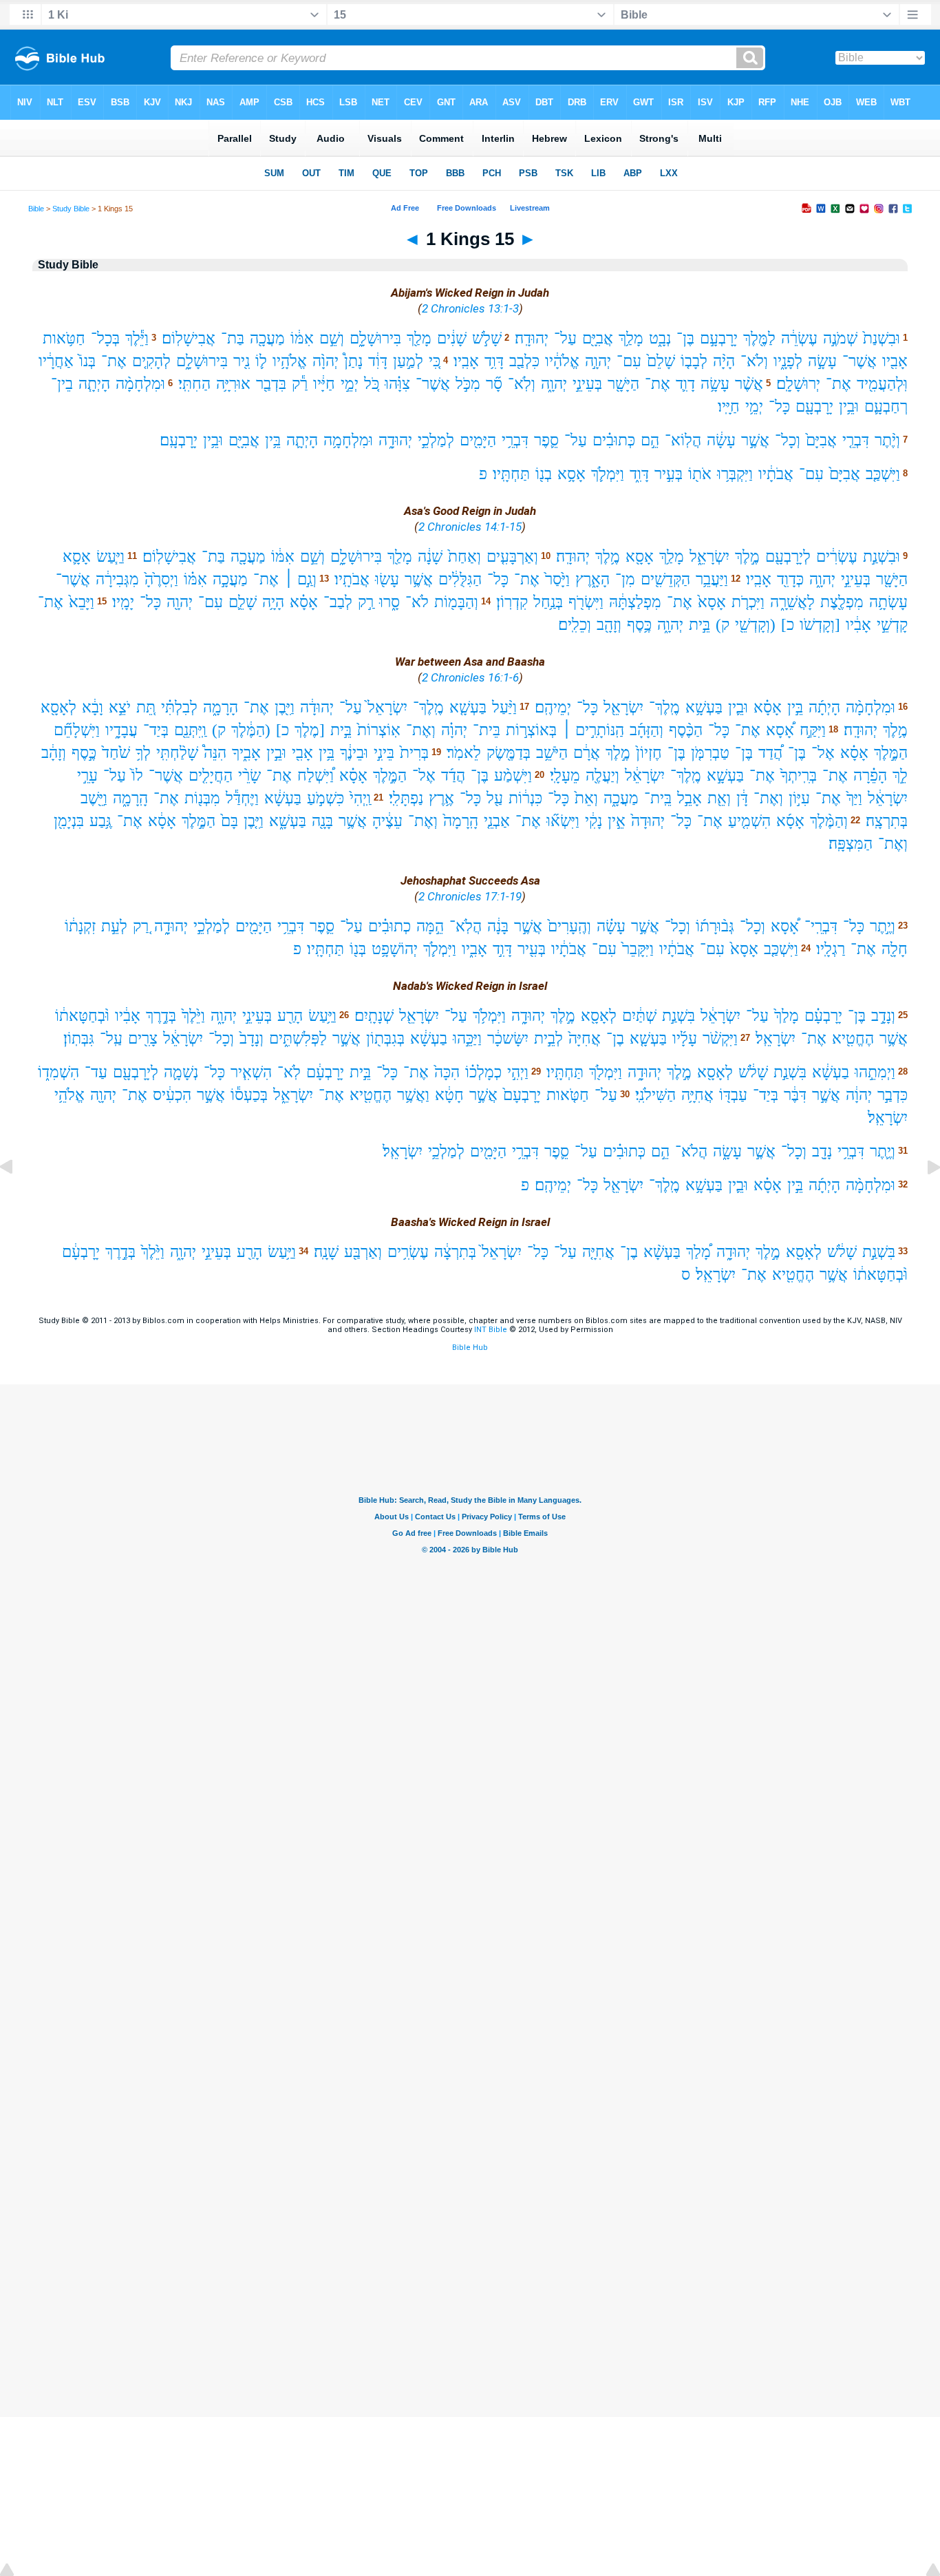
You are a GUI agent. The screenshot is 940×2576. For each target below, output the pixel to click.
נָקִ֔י (594, 821)
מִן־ (625, 579)
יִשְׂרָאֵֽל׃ (776, 1038)
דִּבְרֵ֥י (515, 440)
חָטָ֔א (449, 1095)
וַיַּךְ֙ (854, 798)
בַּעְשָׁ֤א (468, 707)
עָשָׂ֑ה (727, 1151)
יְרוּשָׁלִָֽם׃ (798, 384)
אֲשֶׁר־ (859, 361)
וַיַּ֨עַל (504, 707)
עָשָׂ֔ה (721, 440)
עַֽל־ (111, 1038)
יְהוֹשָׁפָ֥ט (395, 949)
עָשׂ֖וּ (387, 579)
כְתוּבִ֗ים (389, 926)
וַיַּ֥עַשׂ (322, 1016)
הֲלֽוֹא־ (683, 440)
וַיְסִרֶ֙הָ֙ (161, 579)
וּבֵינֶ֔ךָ (354, 753)
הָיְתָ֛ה (302, 440)
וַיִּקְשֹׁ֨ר (720, 1038)
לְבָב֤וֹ (694, 361)
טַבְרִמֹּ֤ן (710, 753)
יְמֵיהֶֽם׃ (553, 707)
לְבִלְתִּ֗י (179, 707)
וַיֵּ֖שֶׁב (94, 798)
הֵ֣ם (650, 440)
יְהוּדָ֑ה (395, 440)
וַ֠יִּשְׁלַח (316, 775)
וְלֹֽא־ (522, 384)
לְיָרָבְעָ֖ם (788, 557)
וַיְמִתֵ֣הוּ (875, 1072)
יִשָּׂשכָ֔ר (508, 1038)
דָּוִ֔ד (378, 361)
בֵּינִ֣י (384, 753)
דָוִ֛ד (685, 384)
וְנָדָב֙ (252, 1038)
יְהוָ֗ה (454, 730)
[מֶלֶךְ (310, 730)
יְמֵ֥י (754, 407)
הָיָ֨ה (724, 361)
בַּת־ (233, 338)
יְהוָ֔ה (859, 1095)
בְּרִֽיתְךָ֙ (799, 775)
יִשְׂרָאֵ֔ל (645, 775)
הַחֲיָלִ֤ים (211, 775)
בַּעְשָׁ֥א (704, 707)
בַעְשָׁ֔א (429, 1038)
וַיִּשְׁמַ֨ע (513, 775)
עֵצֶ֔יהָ (387, 821)
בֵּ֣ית (699, 625)
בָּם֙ (229, 821)
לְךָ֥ (143, 753)
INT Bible (491, 1330)
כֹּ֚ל (372, 384)
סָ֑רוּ (389, 602)
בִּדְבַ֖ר (271, 384)
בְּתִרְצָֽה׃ (887, 821)
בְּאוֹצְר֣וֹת (531, 730)
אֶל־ (823, 753)
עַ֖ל (495, 798)
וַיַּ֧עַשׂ (110, 557)
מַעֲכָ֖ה (267, 338)
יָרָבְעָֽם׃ (179, 440)
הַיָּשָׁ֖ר (623, 384)
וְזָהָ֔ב (54, 753)
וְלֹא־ (754, 361)
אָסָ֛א (77, 557)
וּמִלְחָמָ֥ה (348, 440)
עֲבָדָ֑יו (121, 730)
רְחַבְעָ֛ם (886, 407)
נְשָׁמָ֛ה (181, 1072)
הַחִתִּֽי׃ (194, 384)
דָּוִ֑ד (639, 474)
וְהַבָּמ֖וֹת (456, 602)
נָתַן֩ (353, 361)
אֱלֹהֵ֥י (70, 1095)
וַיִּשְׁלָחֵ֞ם (77, 730)
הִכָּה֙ (447, 1072)
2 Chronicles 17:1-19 (470, 896)
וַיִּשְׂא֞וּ (563, 821)
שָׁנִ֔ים (452, 338)
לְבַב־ (338, 602)
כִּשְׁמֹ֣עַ (325, 798)
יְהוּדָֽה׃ (532, 338)
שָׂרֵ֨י (249, 775)
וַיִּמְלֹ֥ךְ (489, 1016)
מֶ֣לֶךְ (747, 557)
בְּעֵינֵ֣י (587, 384)
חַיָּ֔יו (324, 384)
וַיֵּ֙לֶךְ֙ (193, 1016)
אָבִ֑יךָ (246, 753)
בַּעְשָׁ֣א (725, 775)
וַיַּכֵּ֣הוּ (467, 1038)
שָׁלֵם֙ (661, 361)
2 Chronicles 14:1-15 (470, 527)
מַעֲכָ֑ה (621, 798)
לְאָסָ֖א (58, 707)
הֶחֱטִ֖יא (853, 1038)
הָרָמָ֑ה (221, 707)
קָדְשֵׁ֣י (892, 625)
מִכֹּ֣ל (468, 384)
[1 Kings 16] (923, 1198)
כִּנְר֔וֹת (525, 798)
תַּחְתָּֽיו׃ (511, 474)
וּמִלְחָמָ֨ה (140, 384)
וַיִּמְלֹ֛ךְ (608, 474)
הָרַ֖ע (290, 1016)
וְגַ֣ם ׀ (300, 579)
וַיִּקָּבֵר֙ (638, 949)
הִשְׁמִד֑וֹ (58, 1072)
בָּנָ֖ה (322, 821)
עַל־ (565, 338)
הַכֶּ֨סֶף (686, 730)
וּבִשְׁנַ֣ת (882, 557)
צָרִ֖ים (143, 1038)
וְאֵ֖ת (719, 798)
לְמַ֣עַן (408, 361)
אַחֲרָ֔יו (56, 361)
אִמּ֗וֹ (195, 579)
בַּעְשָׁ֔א (283, 798)
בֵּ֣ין (795, 707)
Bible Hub (470, 1348)
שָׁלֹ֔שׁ (753, 1072)
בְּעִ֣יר (669, 474)
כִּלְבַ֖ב (524, 361)
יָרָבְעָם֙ (522, 1095)
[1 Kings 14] (17, 1198)
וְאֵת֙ (586, 798)
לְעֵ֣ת (114, 926)
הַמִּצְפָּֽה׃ (851, 844)
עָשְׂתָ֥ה (888, 602)
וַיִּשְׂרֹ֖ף (586, 602)
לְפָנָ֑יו (788, 361)
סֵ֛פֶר (546, 440)
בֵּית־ (487, 730)
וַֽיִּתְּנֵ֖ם (190, 730)
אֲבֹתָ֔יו (776, 474)
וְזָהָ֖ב (609, 625)
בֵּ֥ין (273, 440)
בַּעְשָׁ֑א (288, 821)
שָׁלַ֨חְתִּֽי (177, 753)
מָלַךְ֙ (787, 1016)
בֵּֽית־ (658, 798)
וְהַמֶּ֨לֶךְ (829, 821)
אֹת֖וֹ (700, 474)
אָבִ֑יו (474, 949)
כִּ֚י (435, 361)
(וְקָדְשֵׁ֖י (755, 625)
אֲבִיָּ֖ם (598, 338)
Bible (36, 209)
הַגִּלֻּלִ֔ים (460, 579)
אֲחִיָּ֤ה (598, 1252)
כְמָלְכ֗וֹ (483, 1072)
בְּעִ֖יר (532, 949)
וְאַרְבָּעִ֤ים (512, 557)
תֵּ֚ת (146, 707)
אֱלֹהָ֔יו (562, 361)
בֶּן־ (685, 338)
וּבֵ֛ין (738, 707)
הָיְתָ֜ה (824, 707)
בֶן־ (615, 1038)
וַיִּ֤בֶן (254, 821)
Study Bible (71, 209)
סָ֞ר (494, 384)
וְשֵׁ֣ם (332, 338)
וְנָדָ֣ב (883, 1016)
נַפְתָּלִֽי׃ (406, 798)
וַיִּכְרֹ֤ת (748, 602)
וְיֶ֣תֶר (883, 926)
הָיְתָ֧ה (94, 384)
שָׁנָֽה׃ (326, 1252)
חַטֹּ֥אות (64, 338)
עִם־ (629, 361)
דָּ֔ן (742, 798)
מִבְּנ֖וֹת (202, 798)
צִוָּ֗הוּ (397, 384)
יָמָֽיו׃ (123, 602)
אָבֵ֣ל (690, 798)
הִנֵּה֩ (215, 753)
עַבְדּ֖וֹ (733, 1095)
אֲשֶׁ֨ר (749, 384)
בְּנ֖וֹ (358, 949)
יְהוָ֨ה (325, 361)
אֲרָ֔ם (587, 753)
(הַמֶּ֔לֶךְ (251, 730)
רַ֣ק (366, 602)
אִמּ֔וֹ (302, 338)
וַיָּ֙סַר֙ (557, 579)
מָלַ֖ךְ (419, 338)
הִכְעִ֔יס (172, 1095)
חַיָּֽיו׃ (729, 407)
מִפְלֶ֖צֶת (842, 602)
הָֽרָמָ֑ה (130, 798)
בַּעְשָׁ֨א (662, 1252)
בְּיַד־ (156, 730)
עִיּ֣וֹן (799, 798)
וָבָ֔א (93, 707)
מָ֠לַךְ (698, 1252)
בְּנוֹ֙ (87, 361)
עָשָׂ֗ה (611, 926)
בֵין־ (62, 384)
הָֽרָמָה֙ (461, 821)
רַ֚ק (141, 926)
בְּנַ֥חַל (548, 602)
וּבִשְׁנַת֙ (882, 338)
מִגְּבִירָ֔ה (117, 579)
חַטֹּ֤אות (568, 1095)
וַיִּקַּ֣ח (813, 730)
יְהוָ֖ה (180, 602)
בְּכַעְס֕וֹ (249, 1095)
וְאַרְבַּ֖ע (363, 1252)
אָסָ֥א (572, 474)
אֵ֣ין (617, 821)
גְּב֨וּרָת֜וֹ (715, 926)
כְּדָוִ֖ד (790, 579)
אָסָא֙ (712, 602)
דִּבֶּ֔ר (795, 1095)
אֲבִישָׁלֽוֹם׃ (189, 338)
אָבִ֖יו (895, 361)
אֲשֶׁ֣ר (755, 440)
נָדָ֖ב (822, 1151)
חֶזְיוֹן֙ (649, 753)
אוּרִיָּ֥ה (233, 384)
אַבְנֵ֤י (497, 821)
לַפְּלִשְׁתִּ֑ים (298, 1038)
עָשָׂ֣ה (822, 361)
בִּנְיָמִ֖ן (69, 821)
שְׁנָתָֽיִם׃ (374, 1016)
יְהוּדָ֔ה (317, 707)
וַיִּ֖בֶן (285, 707)
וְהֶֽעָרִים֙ (569, 926)
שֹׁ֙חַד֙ (116, 753)
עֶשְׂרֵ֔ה (799, 338)
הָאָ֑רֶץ (592, 579)
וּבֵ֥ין (849, 407)
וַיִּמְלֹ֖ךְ (606, 1072)
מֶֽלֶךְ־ (664, 707)
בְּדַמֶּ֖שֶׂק (509, 753)
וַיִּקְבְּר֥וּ (735, 474)
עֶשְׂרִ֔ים (837, 557)
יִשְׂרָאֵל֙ (387, 707)
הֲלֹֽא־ (466, 926)
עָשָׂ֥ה (715, 384)
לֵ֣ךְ (900, 775)
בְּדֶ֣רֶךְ (161, 1016)
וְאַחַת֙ (464, 557)
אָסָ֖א (640, 557)
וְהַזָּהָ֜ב (647, 730)
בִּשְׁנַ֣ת (679, 1016)
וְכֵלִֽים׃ (575, 625)
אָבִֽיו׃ (466, 361)
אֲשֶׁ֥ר (419, 579)
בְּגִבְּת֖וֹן (385, 1038)
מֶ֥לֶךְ (608, 557)
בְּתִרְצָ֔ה (455, 1252)
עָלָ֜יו (685, 1038)
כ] (788, 625)
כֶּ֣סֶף (84, 753)
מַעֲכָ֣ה (230, 579)
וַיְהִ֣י (518, 1072)
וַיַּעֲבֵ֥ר (712, 579)
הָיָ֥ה (273, 602)
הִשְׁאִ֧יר (251, 1072)
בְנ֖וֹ (544, 474)
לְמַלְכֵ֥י (446, 1151)
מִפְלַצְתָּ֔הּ (635, 602)
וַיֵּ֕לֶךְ (137, 338)
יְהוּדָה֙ (648, 821)
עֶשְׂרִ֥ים (408, 1252)
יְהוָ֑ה (554, 384)
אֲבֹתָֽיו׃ (352, 579)
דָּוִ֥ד (494, 361)
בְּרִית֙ (414, 753)
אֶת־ (114, 361)
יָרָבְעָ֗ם (823, 1016)
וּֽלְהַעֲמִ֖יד (882, 384)
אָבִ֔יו (858, 625)
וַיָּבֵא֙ (82, 602)
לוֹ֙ (137, 775)
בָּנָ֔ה (498, 926)
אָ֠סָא (780, 730)
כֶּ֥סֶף (639, 625)
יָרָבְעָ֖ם (814, 407)
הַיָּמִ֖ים (478, 440)
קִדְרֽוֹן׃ (512, 602)
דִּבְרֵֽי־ (821, 926)
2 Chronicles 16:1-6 (470, 677)
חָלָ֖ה (895, 949)
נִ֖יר (242, 361)
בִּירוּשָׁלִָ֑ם (375, 338)
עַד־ (96, 1072)
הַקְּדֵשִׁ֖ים (665, 579)
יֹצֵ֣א (120, 707)
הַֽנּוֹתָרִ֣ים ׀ (593, 730)
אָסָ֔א (162, 821)
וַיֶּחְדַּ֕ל (242, 798)
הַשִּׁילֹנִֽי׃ (655, 1095)
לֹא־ (417, 602)
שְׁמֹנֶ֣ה (840, 338)
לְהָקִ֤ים (151, 361)
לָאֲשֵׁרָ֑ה (792, 602)
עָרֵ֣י (87, 775)
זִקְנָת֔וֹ (80, 926)
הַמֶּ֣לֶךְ (891, 753)
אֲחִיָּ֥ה (697, 1095)
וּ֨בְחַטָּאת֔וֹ (82, 1016)
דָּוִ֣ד (502, 949)
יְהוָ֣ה (598, 361)
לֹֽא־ (289, 1072)
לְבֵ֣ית (548, 1038)
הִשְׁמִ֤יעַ (749, 821)
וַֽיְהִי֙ (360, 798)
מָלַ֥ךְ (631, 338)
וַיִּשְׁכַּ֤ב (883, 474)
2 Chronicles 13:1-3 (470, 308)
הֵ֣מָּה (430, 926)
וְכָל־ (788, 440)
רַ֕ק (300, 384)
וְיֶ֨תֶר (887, 440)
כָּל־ (779, 407)
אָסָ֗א (304, 602)
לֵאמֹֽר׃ (464, 753)
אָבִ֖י (302, 753)
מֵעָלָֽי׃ (565, 775)
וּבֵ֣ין (276, 753)
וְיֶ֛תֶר (883, 1151)
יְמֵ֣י (350, 384)
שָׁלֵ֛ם (243, 602)
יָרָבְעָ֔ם (325, 1072)
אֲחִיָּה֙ (585, 1038)
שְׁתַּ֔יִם (639, 1016)
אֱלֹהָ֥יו (290, 361)
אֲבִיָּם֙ (821, 440)
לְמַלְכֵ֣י (436, 440)
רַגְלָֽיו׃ (831, 949)
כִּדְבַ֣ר (893, 1095)
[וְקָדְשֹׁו (820, 625)
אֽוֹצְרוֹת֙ (379, 730)
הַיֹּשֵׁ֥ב (552, 753)
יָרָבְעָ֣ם (719, 338)
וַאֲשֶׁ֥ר (413, 1095)
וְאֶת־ (421, 730)
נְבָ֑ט (660, 338)
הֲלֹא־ (691, 1151)
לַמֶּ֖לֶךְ (759, 338)
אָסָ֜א (790, 821)
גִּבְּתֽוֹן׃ (79, 1038)
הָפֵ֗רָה (870, 775)
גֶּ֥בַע (100, 821)
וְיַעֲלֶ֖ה (602, 775)
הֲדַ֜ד (453, 775)
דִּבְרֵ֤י (856, 440)
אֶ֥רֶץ (441, 798)
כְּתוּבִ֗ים (614, 440)
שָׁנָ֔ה (430, 557)
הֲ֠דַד (770, 753)
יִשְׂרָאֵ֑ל (709, 557)
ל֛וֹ (261, 361)
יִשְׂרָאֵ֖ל (623, 707)
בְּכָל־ (105, 338)
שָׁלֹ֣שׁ (487, 338)
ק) (723, 625)
